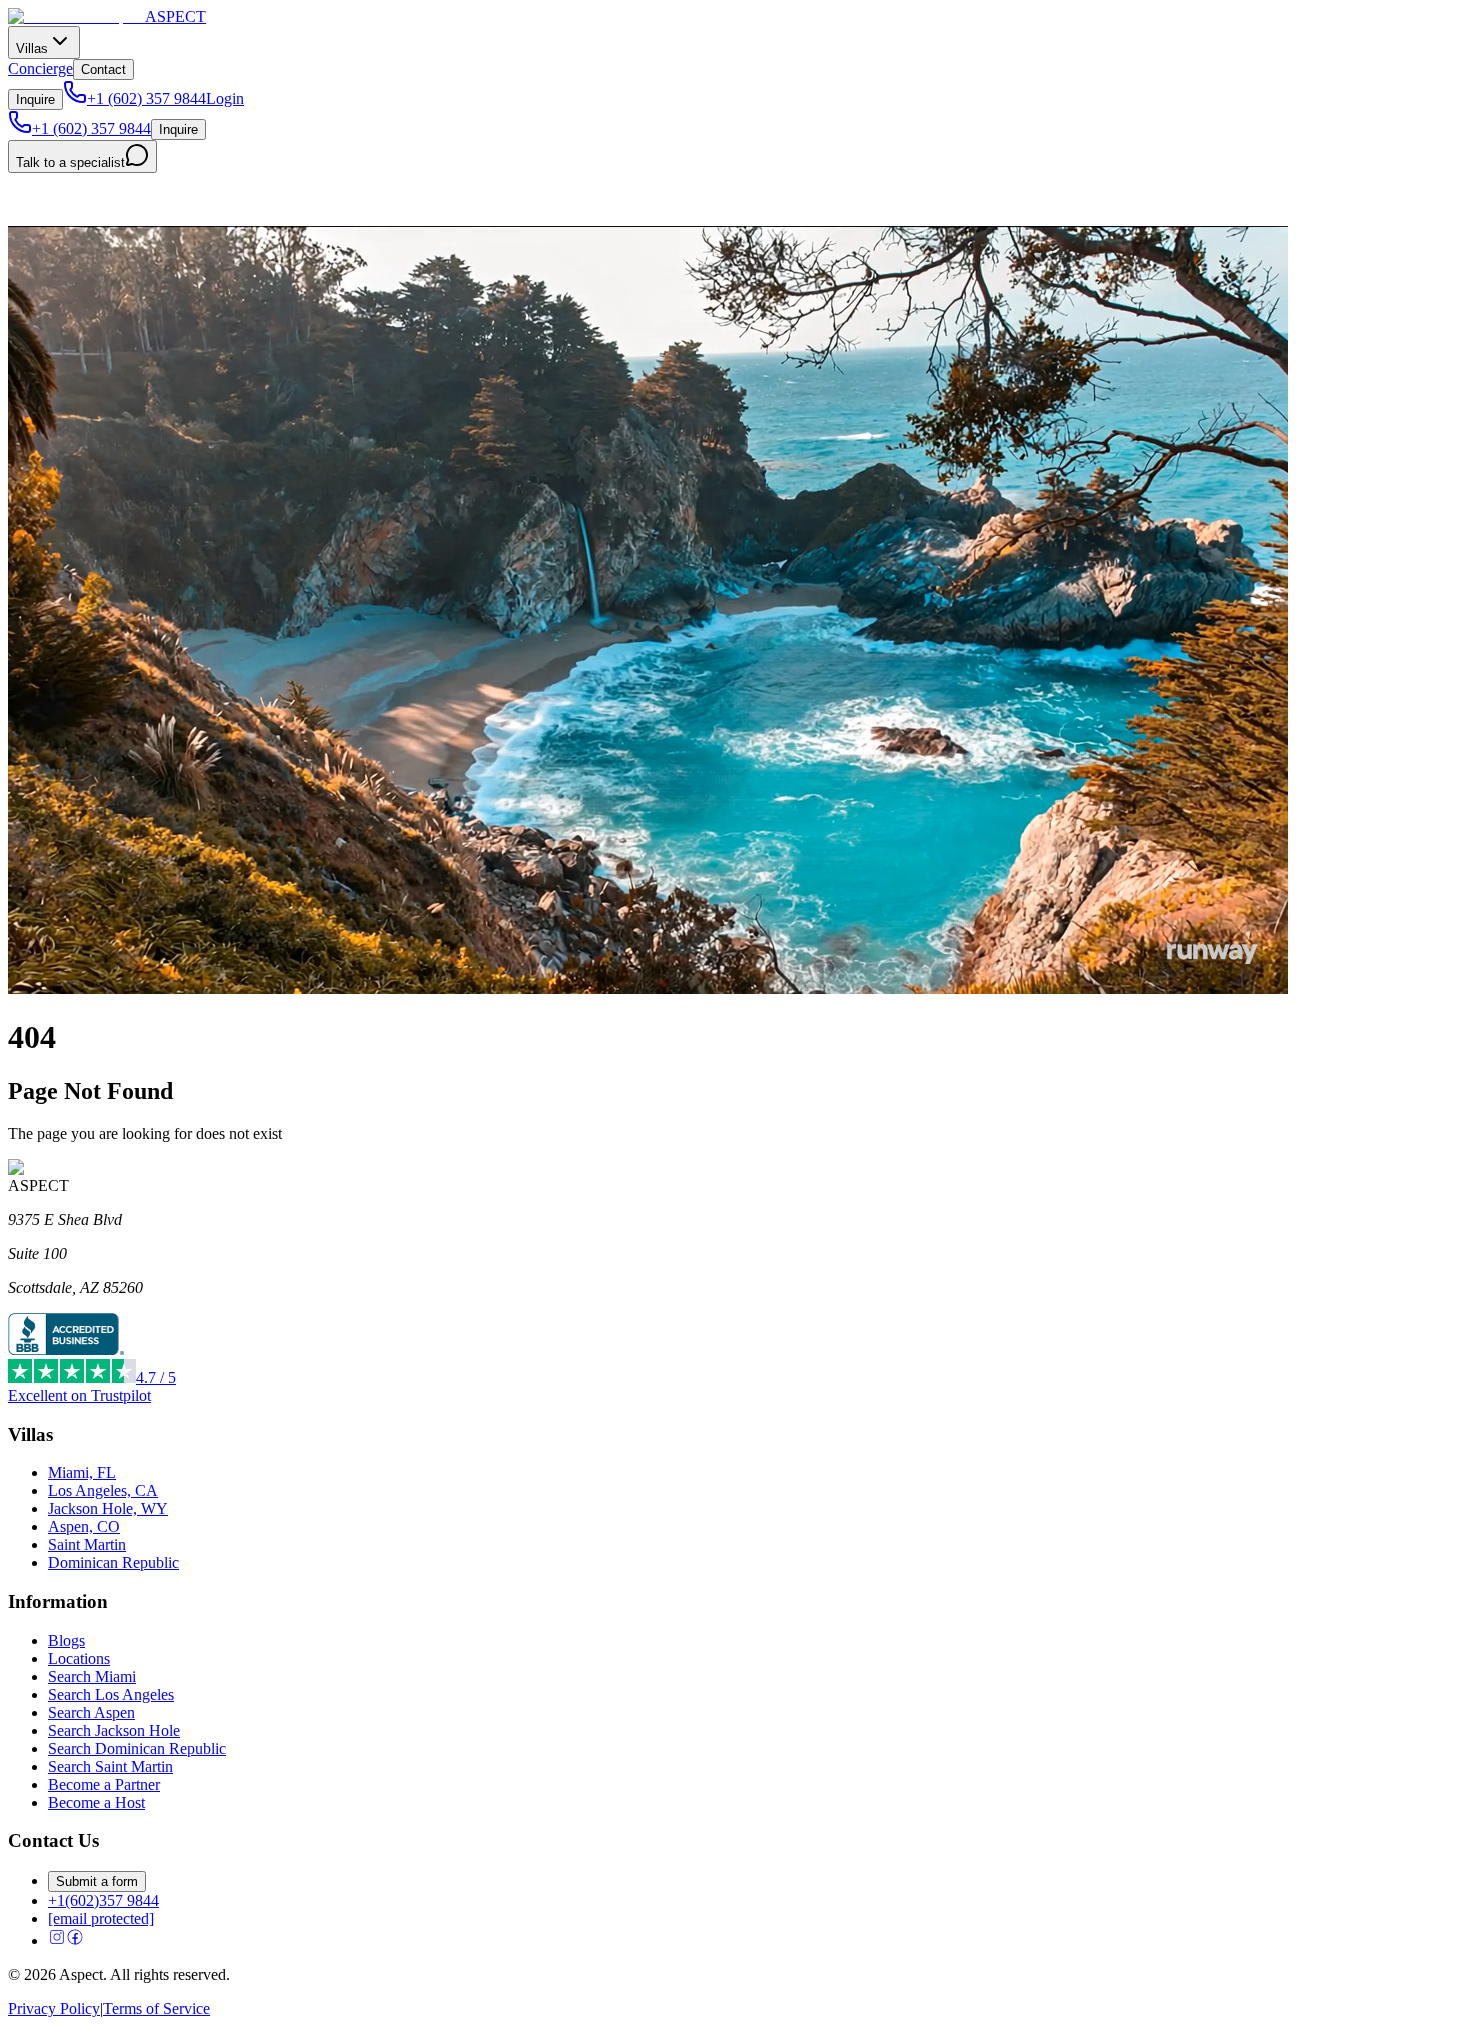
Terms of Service (156, 2008)
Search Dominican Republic (137, 1748)
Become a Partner (104, 1784)
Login (225, 98)
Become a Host (96, 1802)
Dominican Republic (113, 1562)
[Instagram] (57, 1940)
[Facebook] (75, 1940)
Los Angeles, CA (103, 1490)
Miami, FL (82, 1472)
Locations (79, 1658)
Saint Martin (87, 1544)
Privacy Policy (54, 2008)
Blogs (66, 1640)
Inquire (35, 99)
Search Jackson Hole (114, 1730)
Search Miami (92, 1676)
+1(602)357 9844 (103, 1900)
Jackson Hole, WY (108, 1508)
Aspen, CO (84, 1526)
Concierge (40, 68)
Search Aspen (91, 1712)
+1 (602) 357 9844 (146, 98)
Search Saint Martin (110, 1766)
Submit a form (97, 1881)
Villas (32, 48)
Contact (103, 69)
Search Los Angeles (111, 1694)
